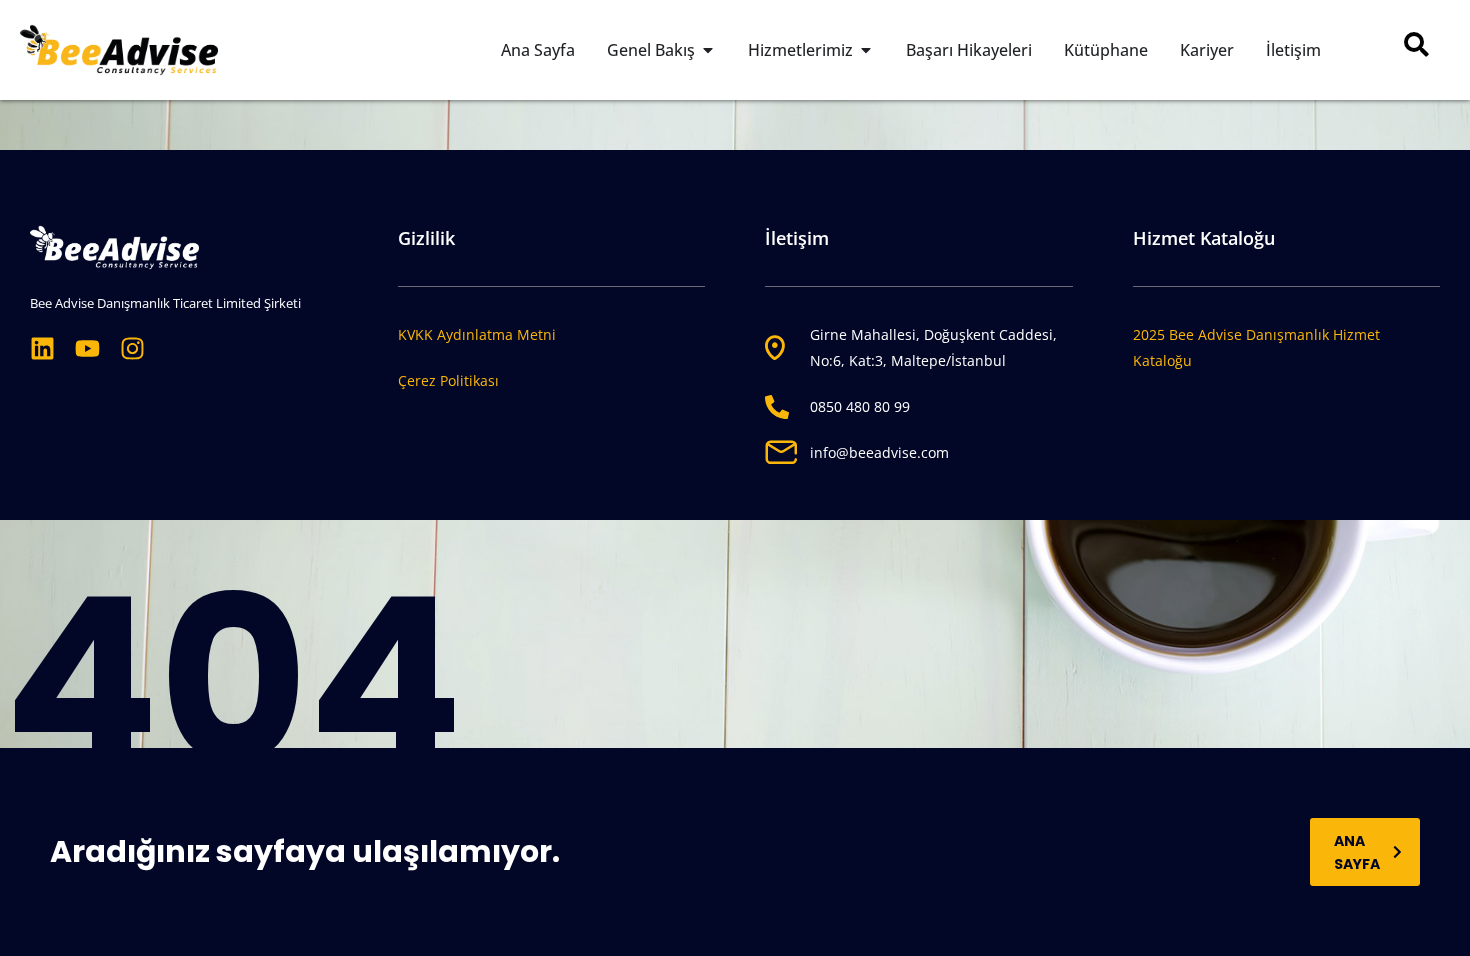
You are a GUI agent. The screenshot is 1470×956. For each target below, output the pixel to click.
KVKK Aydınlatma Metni (477, 334)
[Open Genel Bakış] (708, 50)
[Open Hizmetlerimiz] (866, 50)
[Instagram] (132, 348)
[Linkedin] (42, 348)
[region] (735, 896)
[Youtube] (87, 348)
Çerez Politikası (448, 380)
